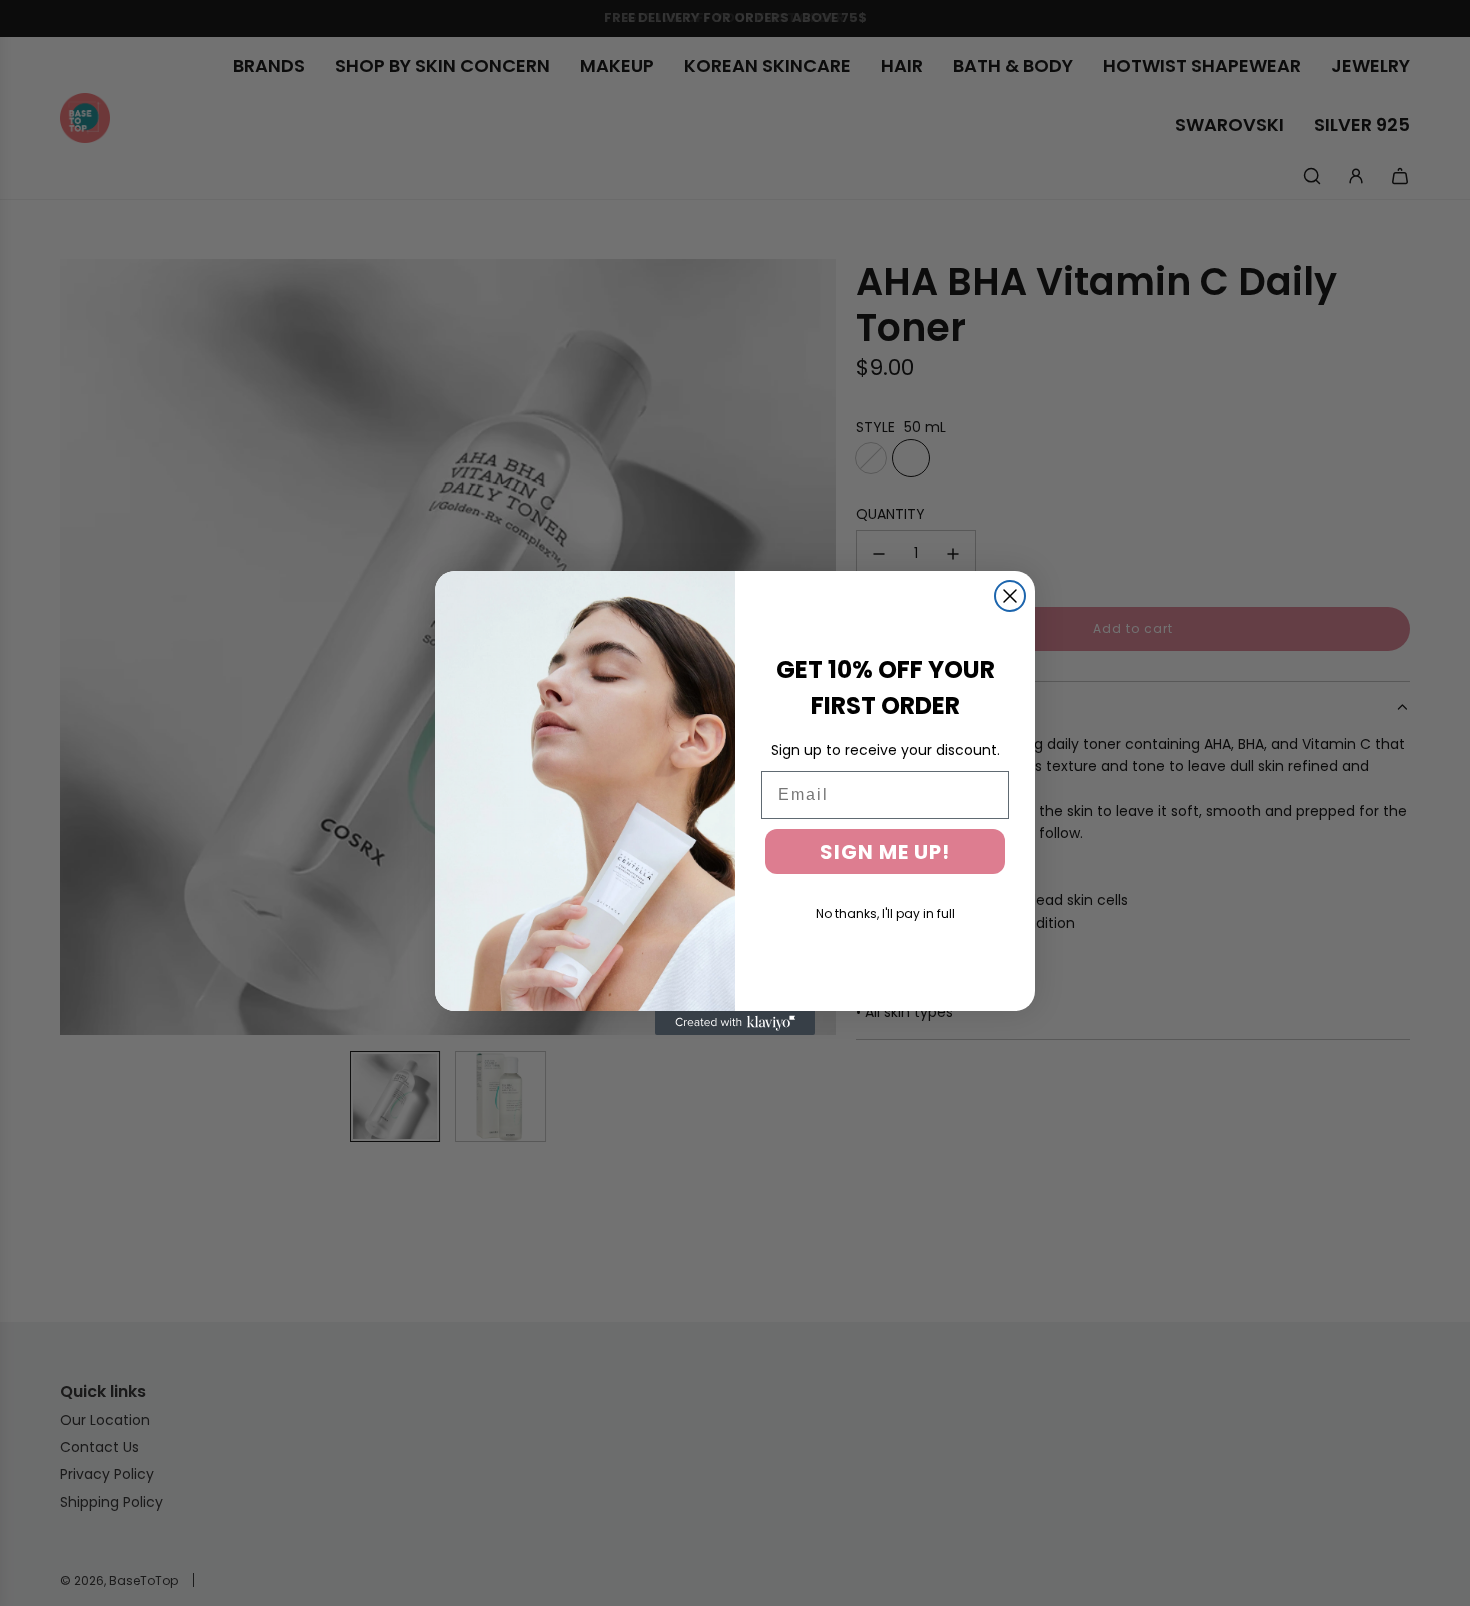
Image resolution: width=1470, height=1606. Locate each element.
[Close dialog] (1010, 596)
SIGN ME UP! (885, 852)
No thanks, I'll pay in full (885, 913)
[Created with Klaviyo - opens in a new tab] (735, 1023)
